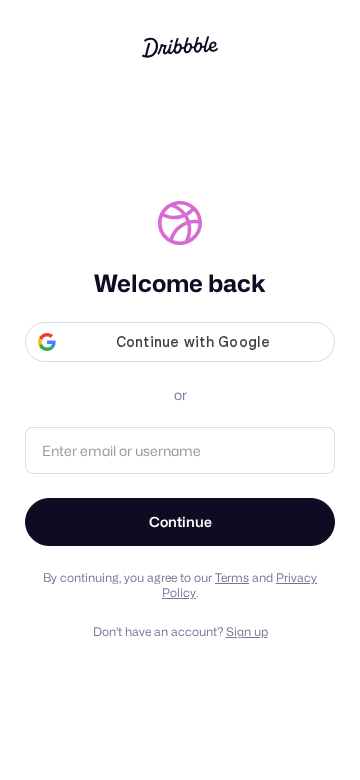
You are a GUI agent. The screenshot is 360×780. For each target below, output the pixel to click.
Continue (180, 521)
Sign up (247, 631)
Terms (232, 577)
